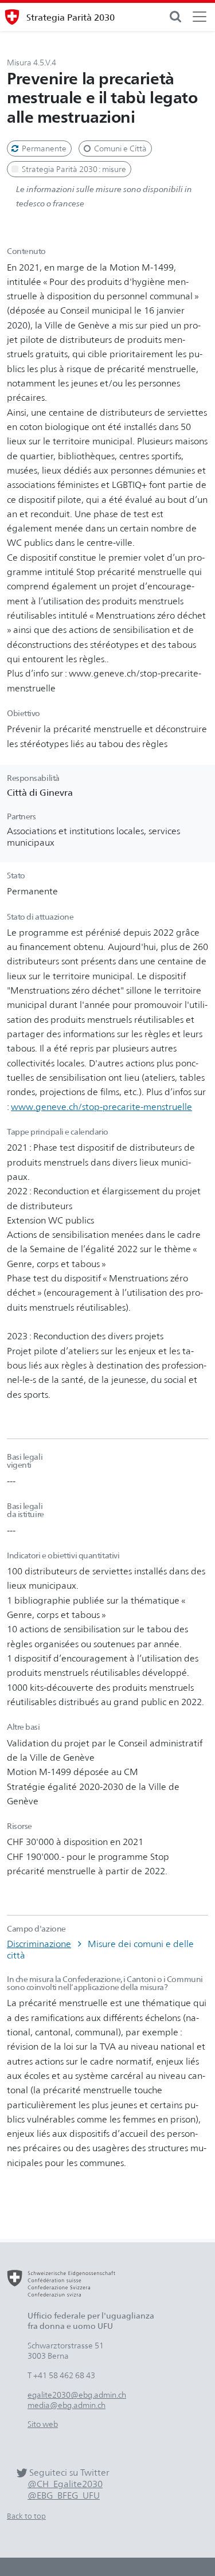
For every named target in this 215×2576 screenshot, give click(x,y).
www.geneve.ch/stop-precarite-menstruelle (101, 1107)
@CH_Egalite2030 (65, 2484)
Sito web (43, 2424)
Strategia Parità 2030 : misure (73, 169)
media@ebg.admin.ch (67, 2405)
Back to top (26, 2516)
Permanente (43, 148)
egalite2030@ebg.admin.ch (77, 2395)
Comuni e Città (120, 148)
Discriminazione (39, 1944)
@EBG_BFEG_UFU (64, 2495)
